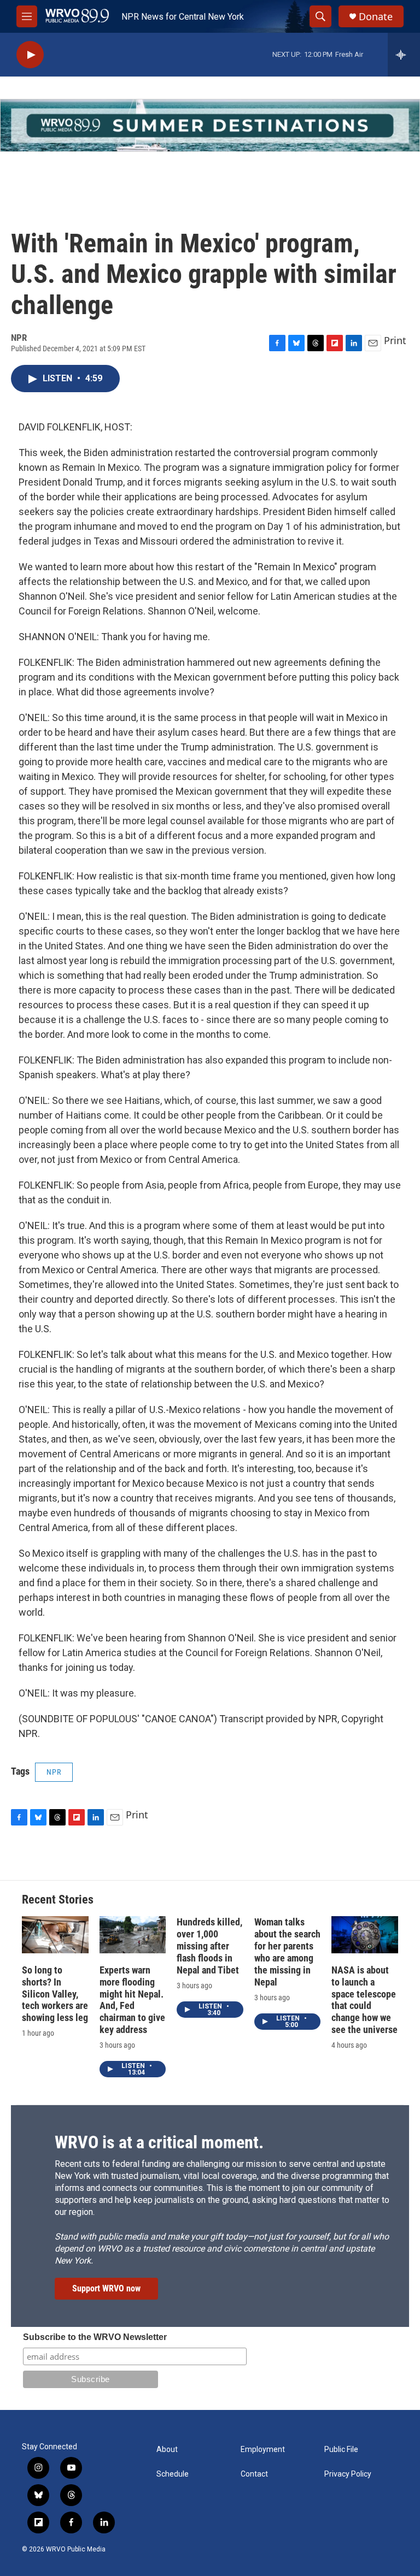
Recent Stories (58, 1899)
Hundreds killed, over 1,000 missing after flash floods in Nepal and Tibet (209, 1946)
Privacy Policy (348, 2474)
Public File (341, 2450)
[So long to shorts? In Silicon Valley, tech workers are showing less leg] (55, 1935)
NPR (54, 1772)
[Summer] (210, 125)
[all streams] (404, 55)
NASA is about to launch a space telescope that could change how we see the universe (364, 2000)
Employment (263, 2450)
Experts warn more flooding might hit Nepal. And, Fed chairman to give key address (132, 2000)
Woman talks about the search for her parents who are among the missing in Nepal (287, 1952)
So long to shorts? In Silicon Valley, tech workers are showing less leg (55, 1994)
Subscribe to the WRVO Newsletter (95, 2337)
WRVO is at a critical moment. (159, 2142)
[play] (30, 55)
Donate (376, 17)
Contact (254, 2474)
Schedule (173, 2474)
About (167, 2450)
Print (395, 340)
